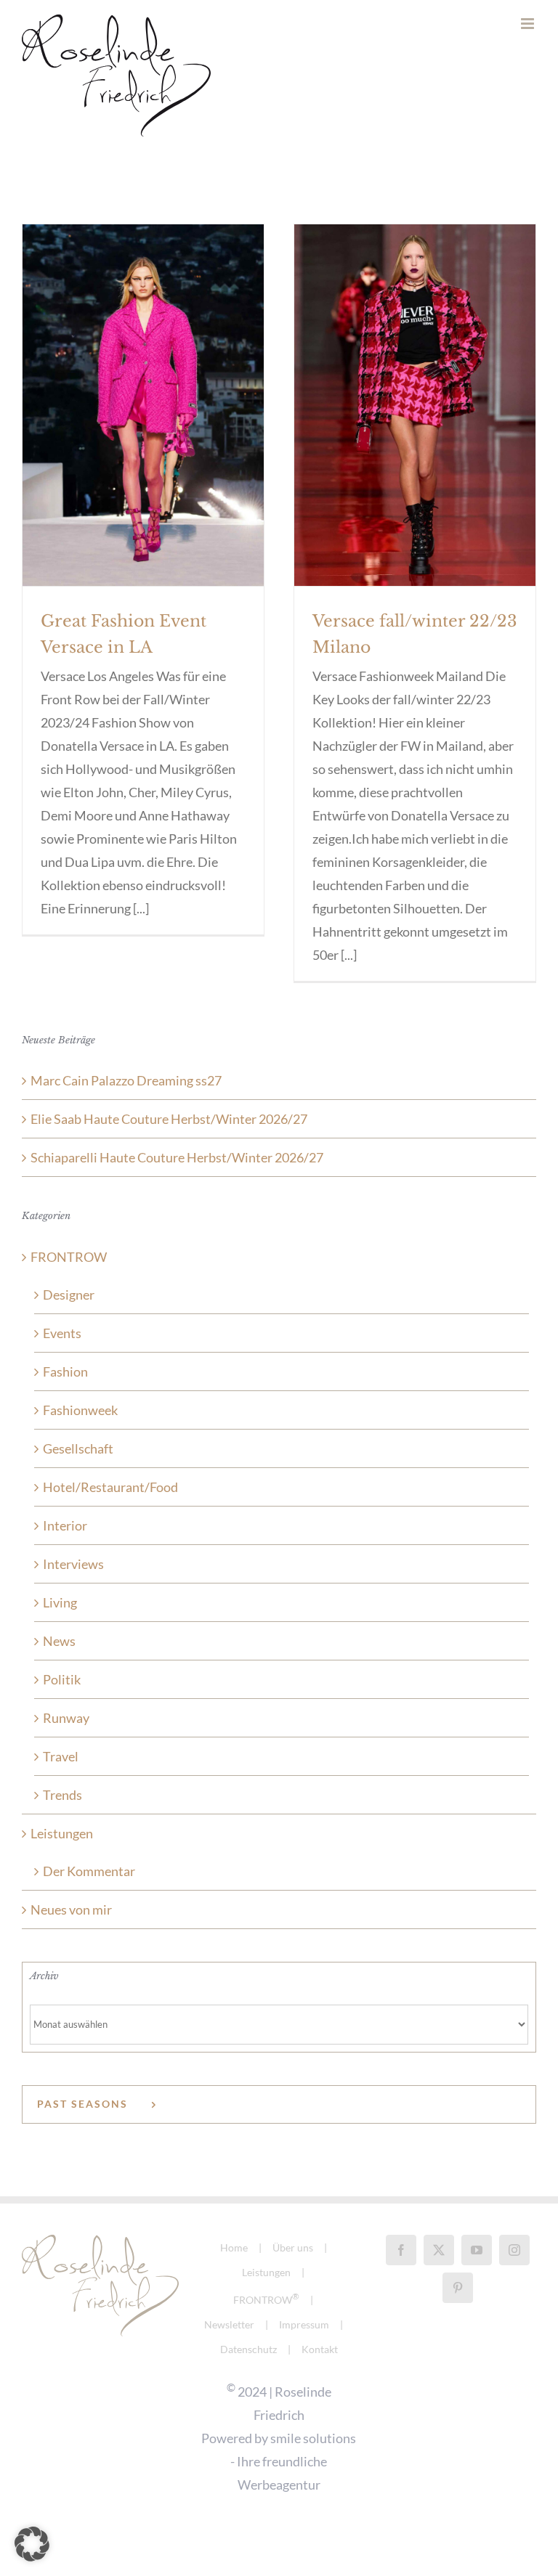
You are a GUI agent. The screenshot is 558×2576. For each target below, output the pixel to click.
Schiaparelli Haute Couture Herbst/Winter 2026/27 (177, 1157)
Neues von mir (71, 1909)
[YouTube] (477, 2250)
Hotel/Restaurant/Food (110, 1487)
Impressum (304, 2324)
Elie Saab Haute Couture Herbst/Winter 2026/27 (169, 1119)
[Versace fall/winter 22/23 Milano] (415, 405)
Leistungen (62, 1833)
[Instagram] (514, 2250)
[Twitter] (439, 2250)
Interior (65, 1525)
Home (234, 2247)
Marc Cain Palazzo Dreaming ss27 (126, 1080)
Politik (62, 1679)
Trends (62, 1795)
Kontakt (320, 2349)
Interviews (73, 1564)
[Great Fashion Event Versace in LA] (143, 405)
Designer (69, 1295)
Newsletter (229, 2324)
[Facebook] (401, 2250)
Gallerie (143, 380)
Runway (66, 1718)
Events (62, 1333)
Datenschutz (248, 2349)
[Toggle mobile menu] (529, 24)
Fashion (65, 1371)
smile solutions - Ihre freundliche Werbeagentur (293, 2461)
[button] (32, 2544)
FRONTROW (69, 1257)
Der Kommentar (89, 1871)
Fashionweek (80, 1410)
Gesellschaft (78, 1448)
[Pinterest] (458, 2288)
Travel (61, 1756)
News (59, 1641)
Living (60, 1602)
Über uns (293, 2247)
